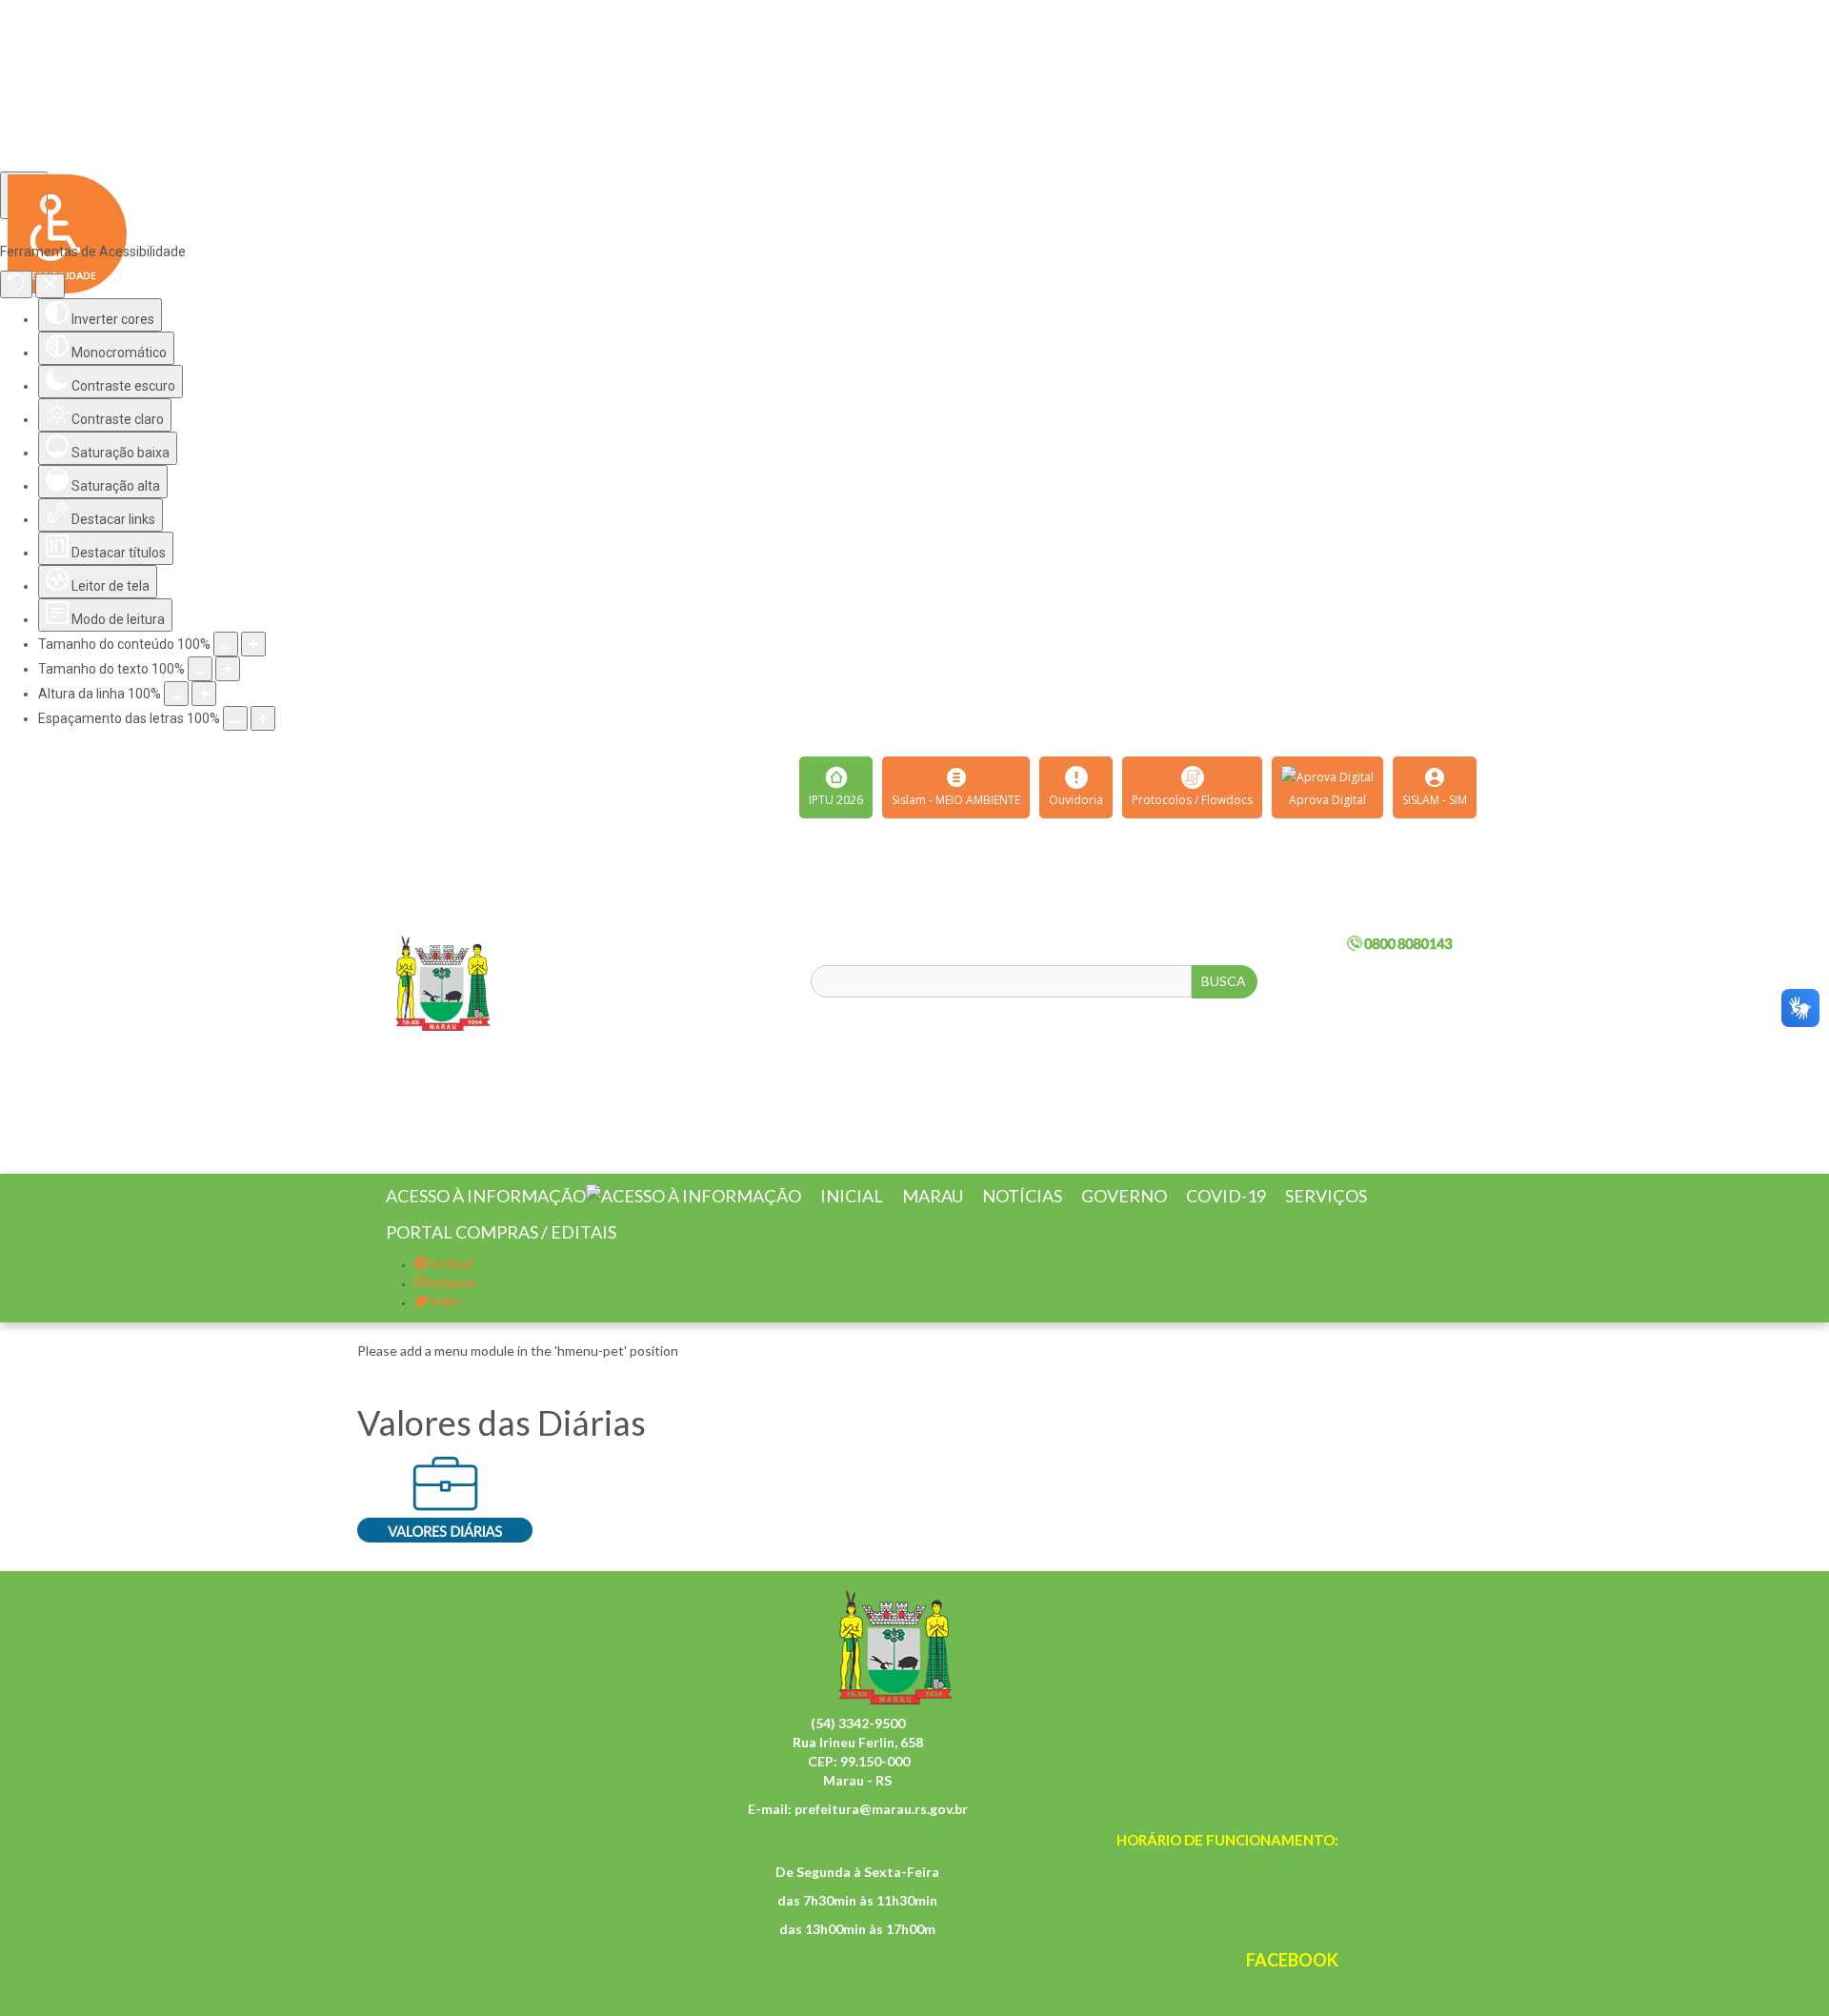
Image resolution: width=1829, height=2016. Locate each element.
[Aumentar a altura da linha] (204, 694)
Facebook (451, 1288)
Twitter (444, 1326)
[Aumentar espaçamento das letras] (263, 718)
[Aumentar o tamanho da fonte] (228, 669)
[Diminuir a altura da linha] (176, 694)
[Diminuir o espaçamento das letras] (235, 718)
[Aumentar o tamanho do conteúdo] (253, 644)
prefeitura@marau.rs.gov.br (881, 1832)
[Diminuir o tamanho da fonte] (200, 669)
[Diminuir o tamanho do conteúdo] (226, 644)
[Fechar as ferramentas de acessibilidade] (50, 286)
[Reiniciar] (16, 284)
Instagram (451, 1307)
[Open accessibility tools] (24, 195)
